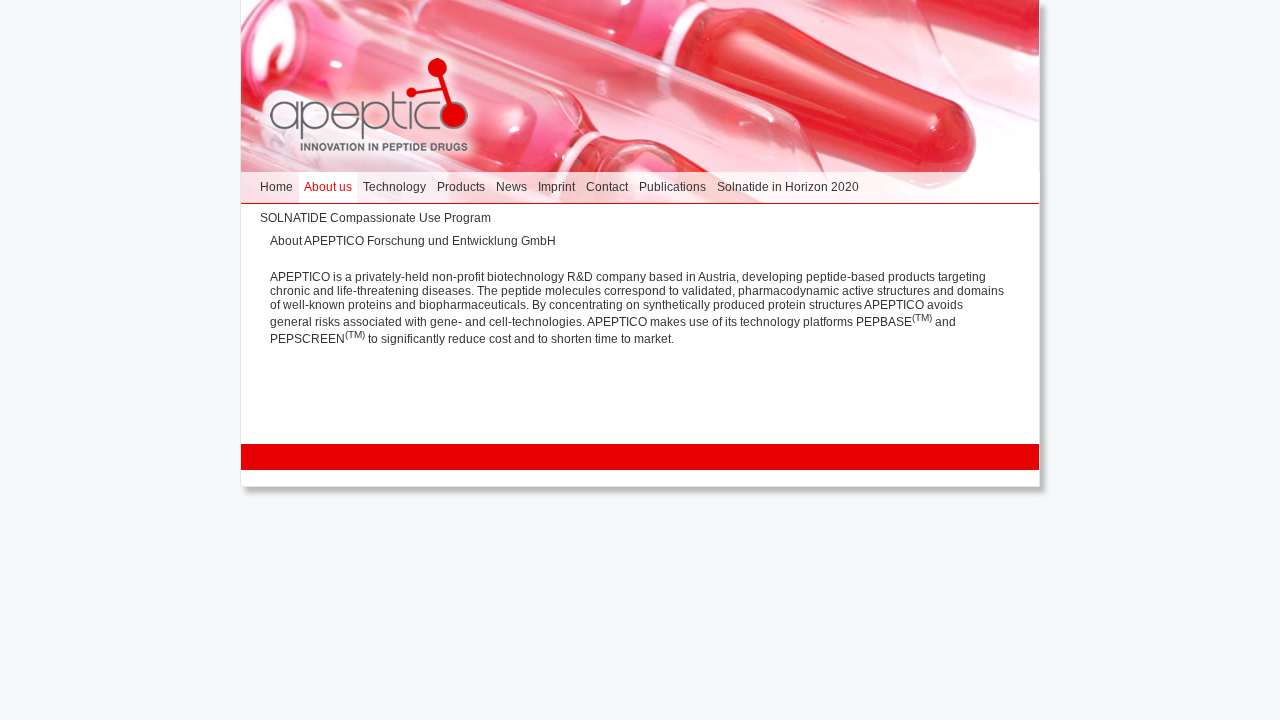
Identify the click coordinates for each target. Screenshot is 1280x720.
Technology (394, 187)
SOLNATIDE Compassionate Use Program (375, 218)
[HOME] (369, 107)
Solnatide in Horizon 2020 (788, 187)
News (511, 187)
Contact (607, 187)
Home (276, 187)
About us (328, 187)
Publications (672, 187)
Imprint (556, 187)
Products (461, 187)
